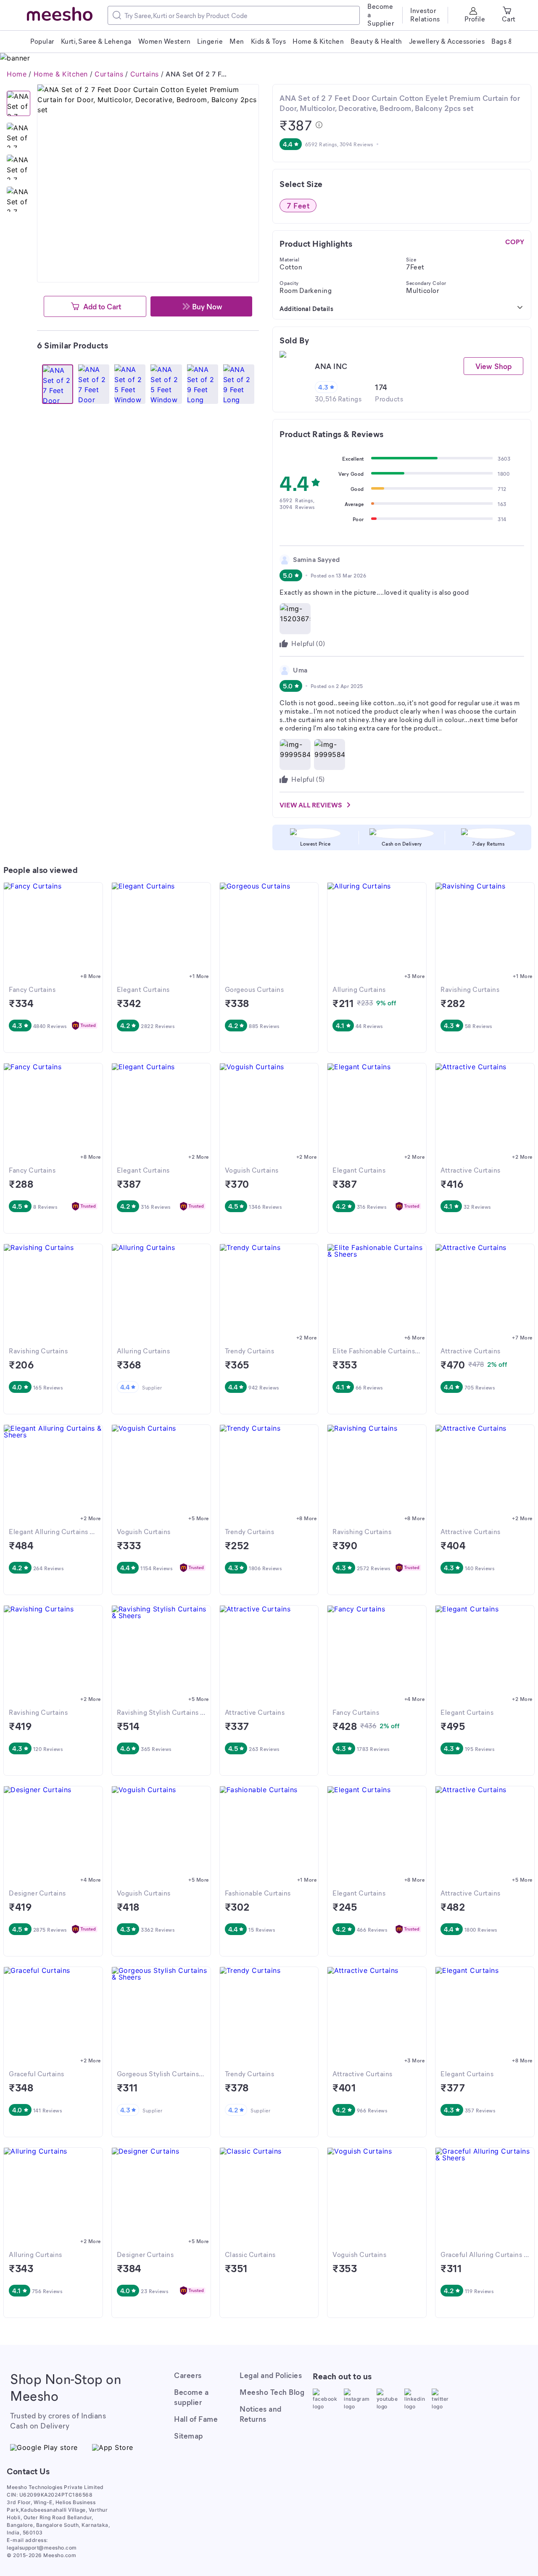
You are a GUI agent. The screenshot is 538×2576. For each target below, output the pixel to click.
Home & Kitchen (61, 74)
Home (17, 74)
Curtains (109, 74)
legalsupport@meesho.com (42, 2548)
